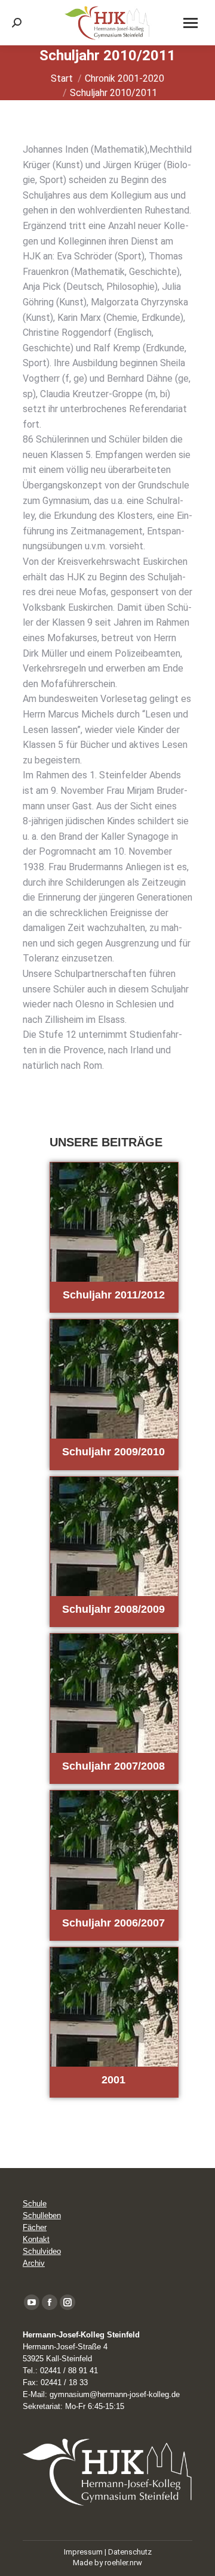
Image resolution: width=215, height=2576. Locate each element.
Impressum (83, 2552)
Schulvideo (42, 2251)
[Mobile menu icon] (191, 23)
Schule (35, 2204)
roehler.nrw (123, 2563)
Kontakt (36, 2239)
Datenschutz (130, 2552)
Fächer (35, 2227)
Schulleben (42, 2215)
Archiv (34, 2263)
